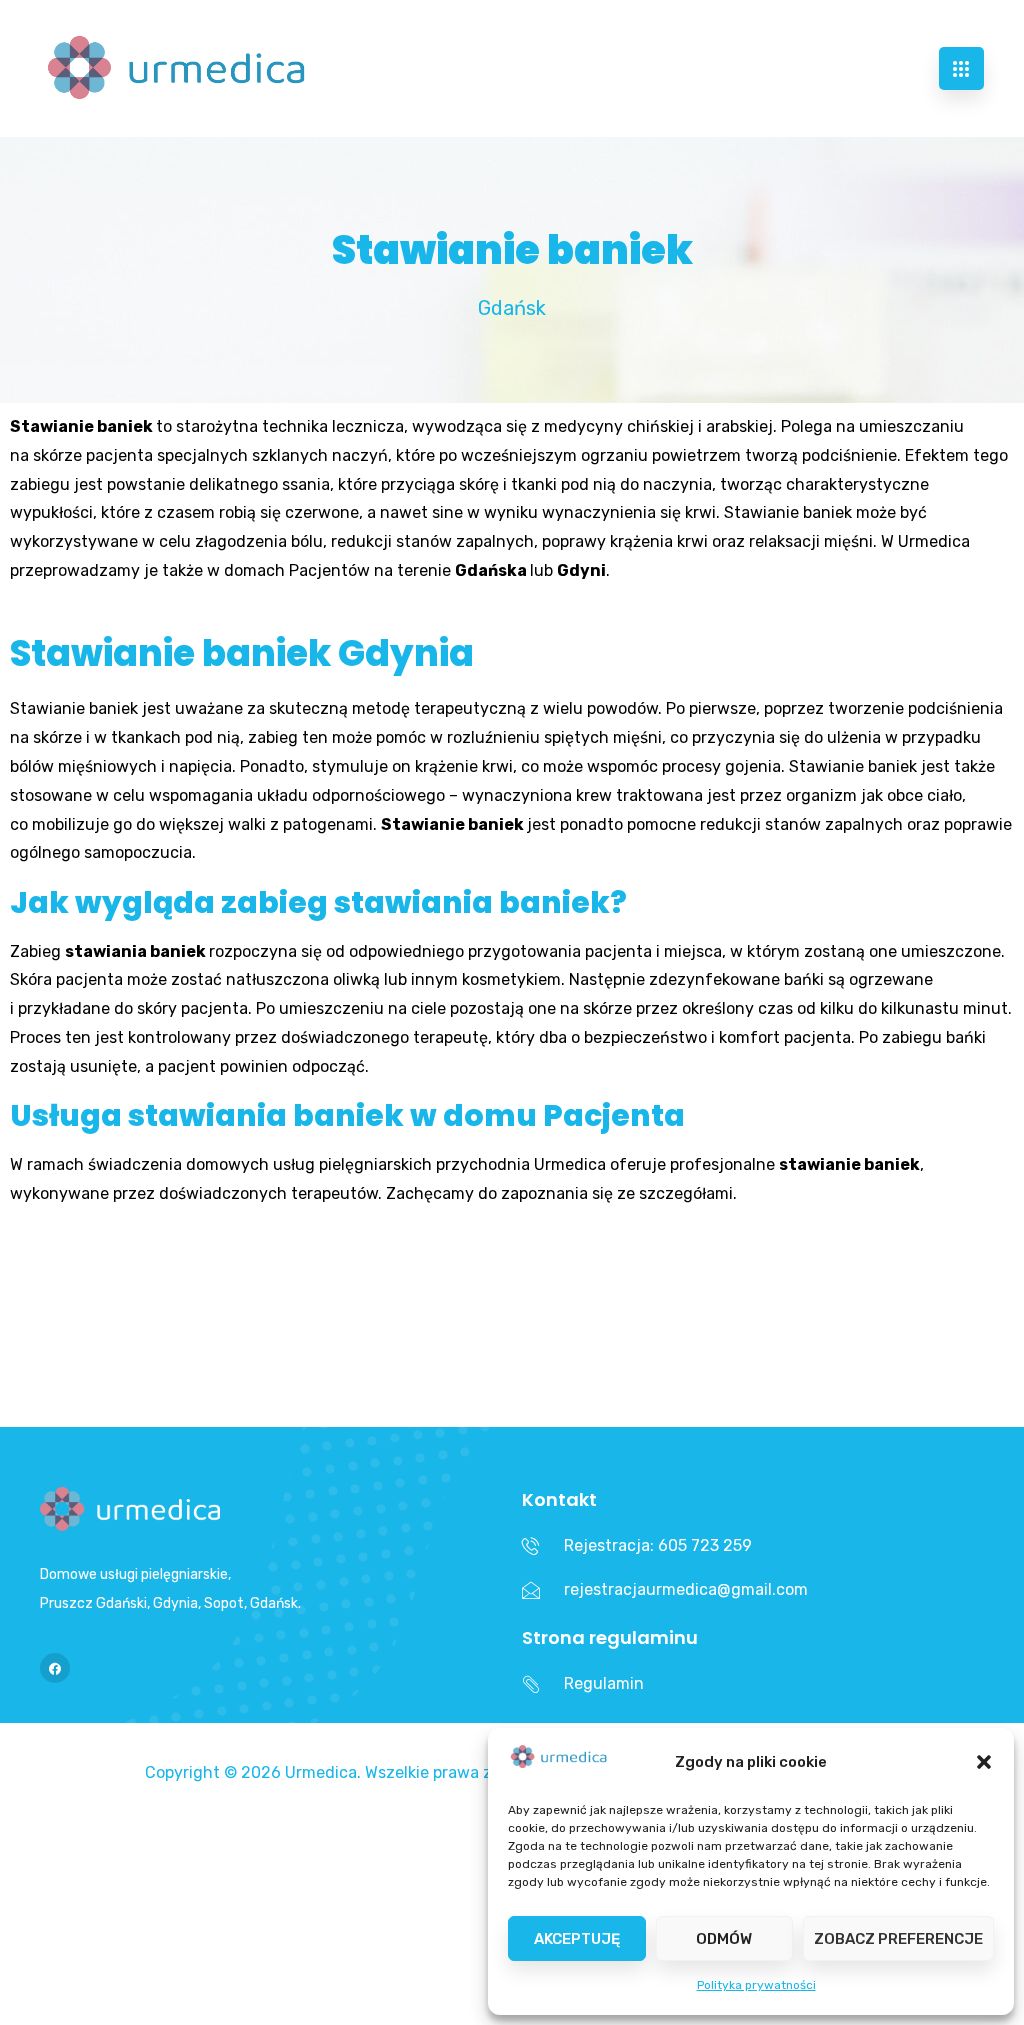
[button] (984, 1762)
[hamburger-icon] (961, 68)
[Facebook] (55, 1668)
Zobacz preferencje (898, 1939)
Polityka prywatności (756, 1985)
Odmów (724, 1939)
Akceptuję (577, 1939)
